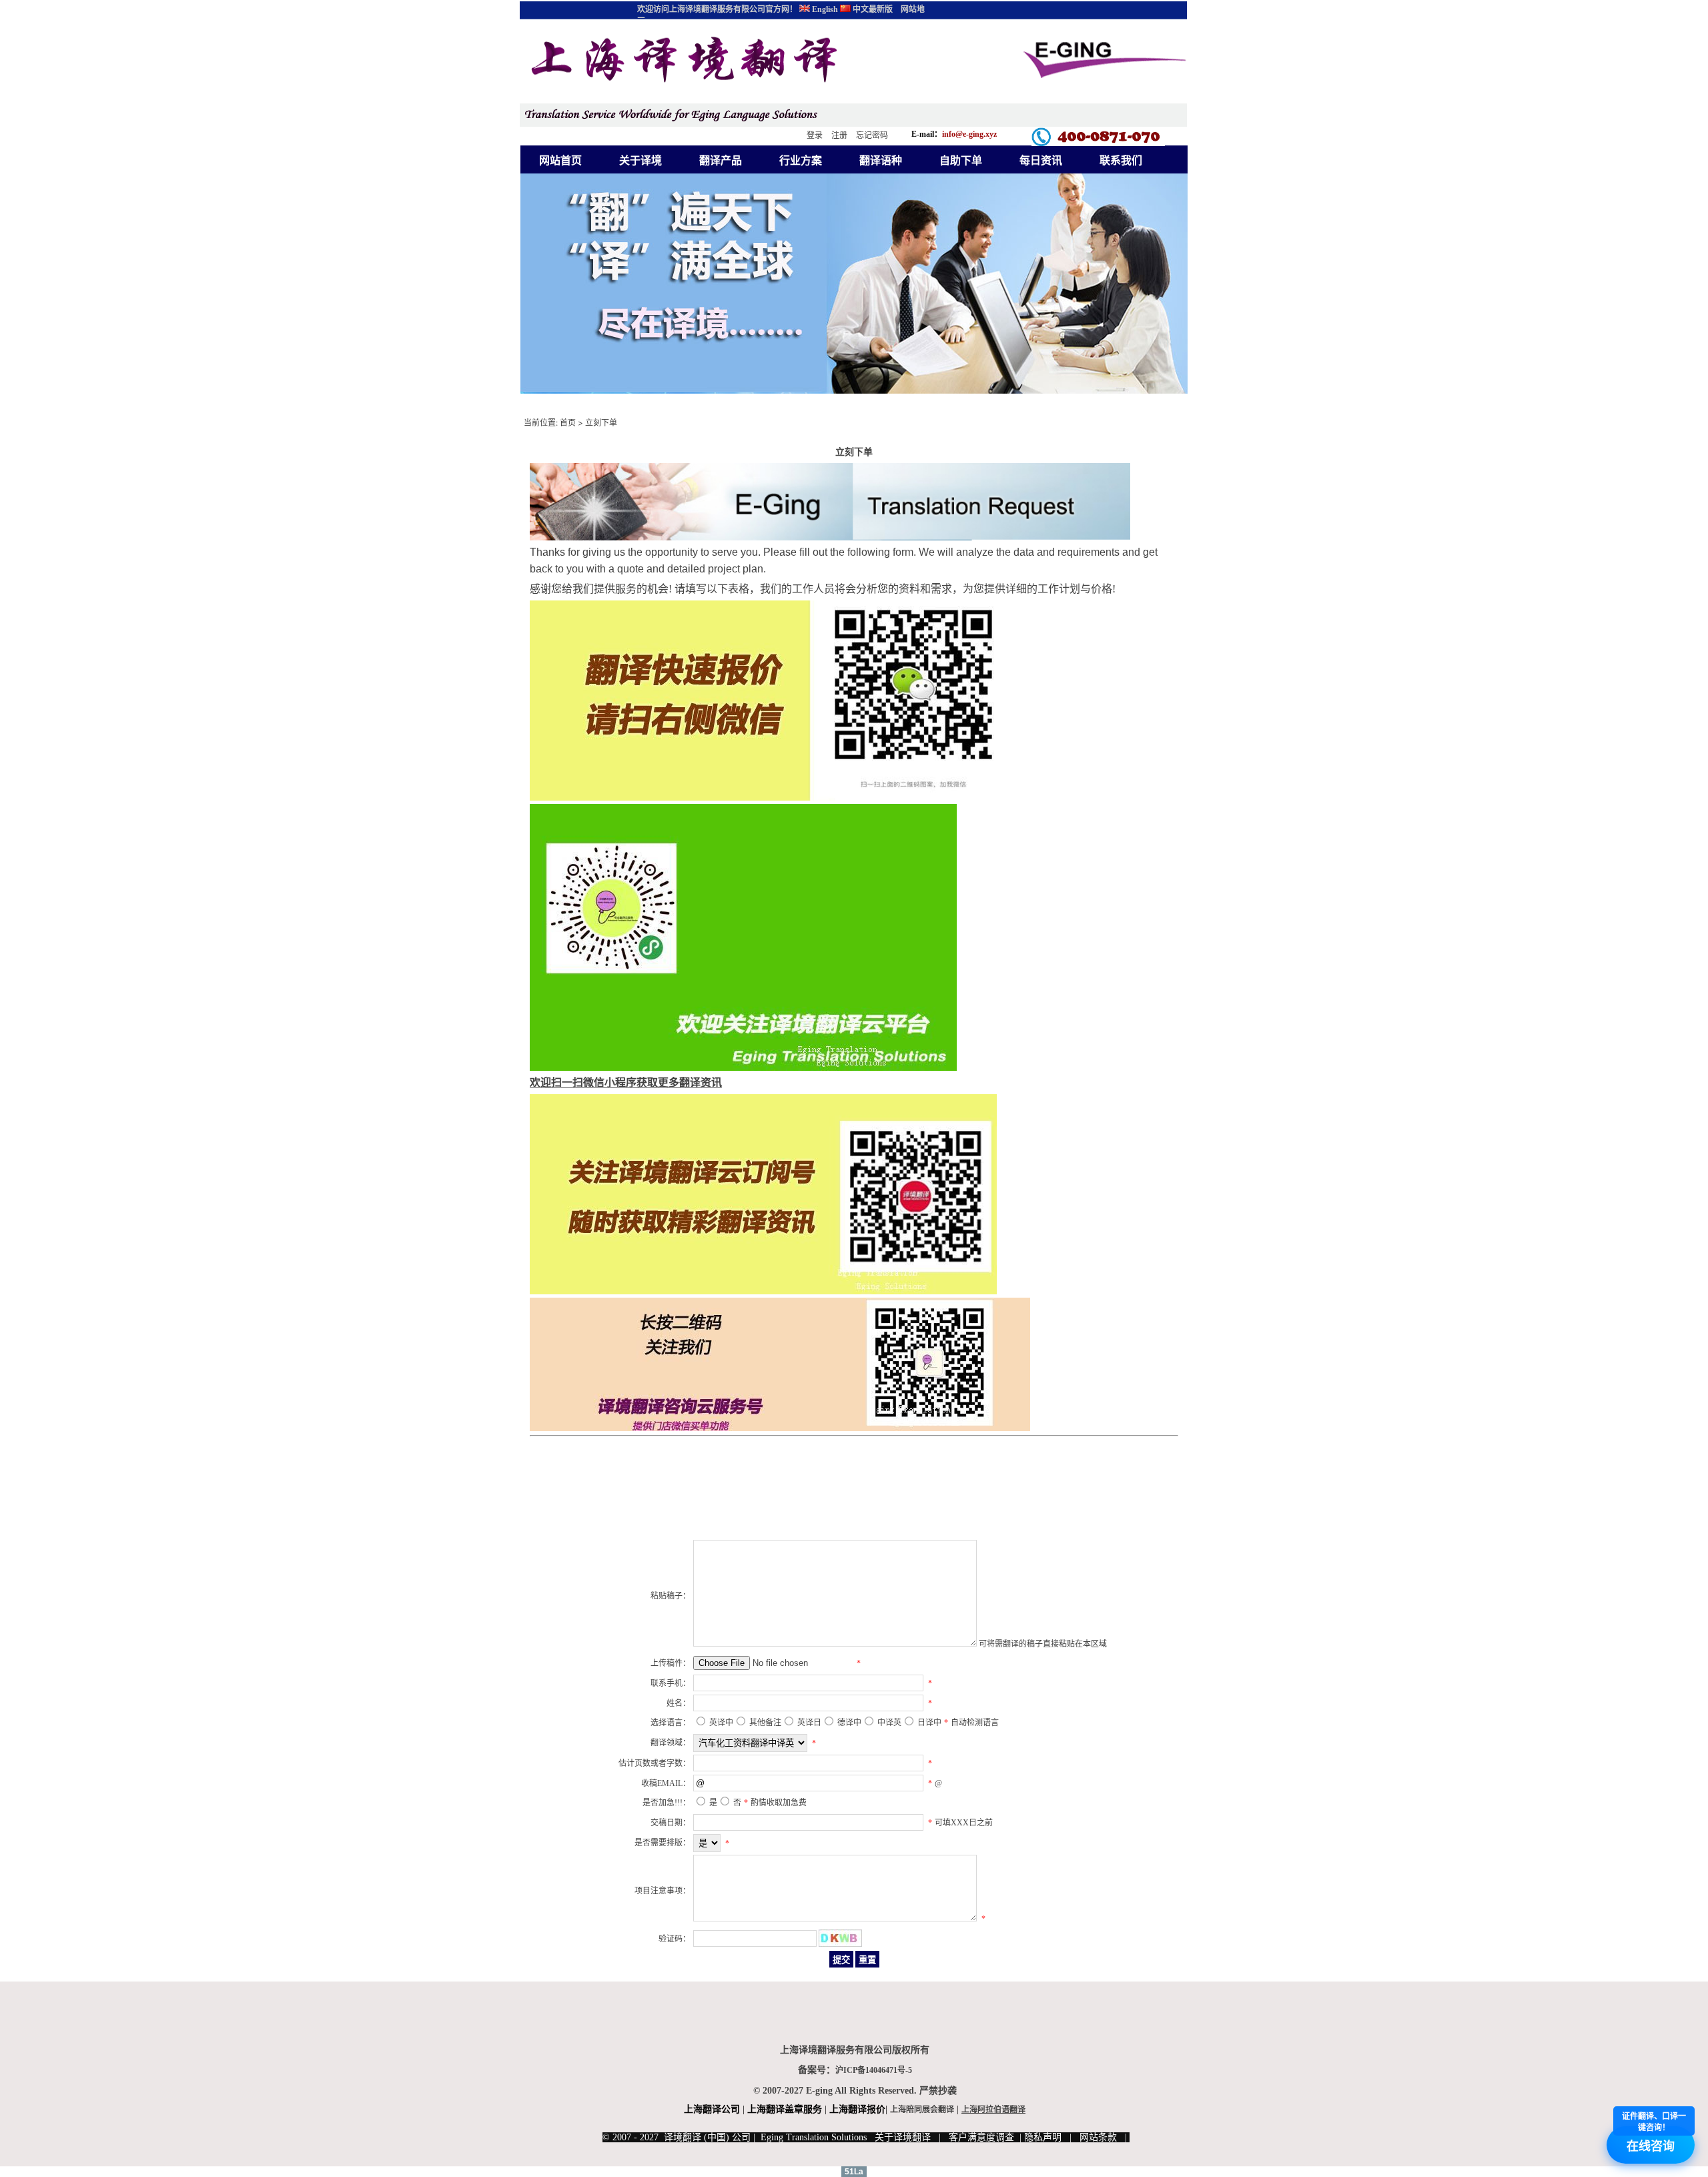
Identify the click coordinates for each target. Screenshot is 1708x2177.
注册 (839, 135)
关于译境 (640, 160)
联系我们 (1121, 160)
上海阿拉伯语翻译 (993, 2110)
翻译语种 (881, 160)
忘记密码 (872, 135)
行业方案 (801, 160)
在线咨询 (1654, 2136)
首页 (568, 423)
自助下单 (961, 160)
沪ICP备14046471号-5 (874, 2070)
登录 (815, 135)
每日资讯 (1041, 160)
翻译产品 (721, 160)
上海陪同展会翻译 (922, 2110)
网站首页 (560, 160)
